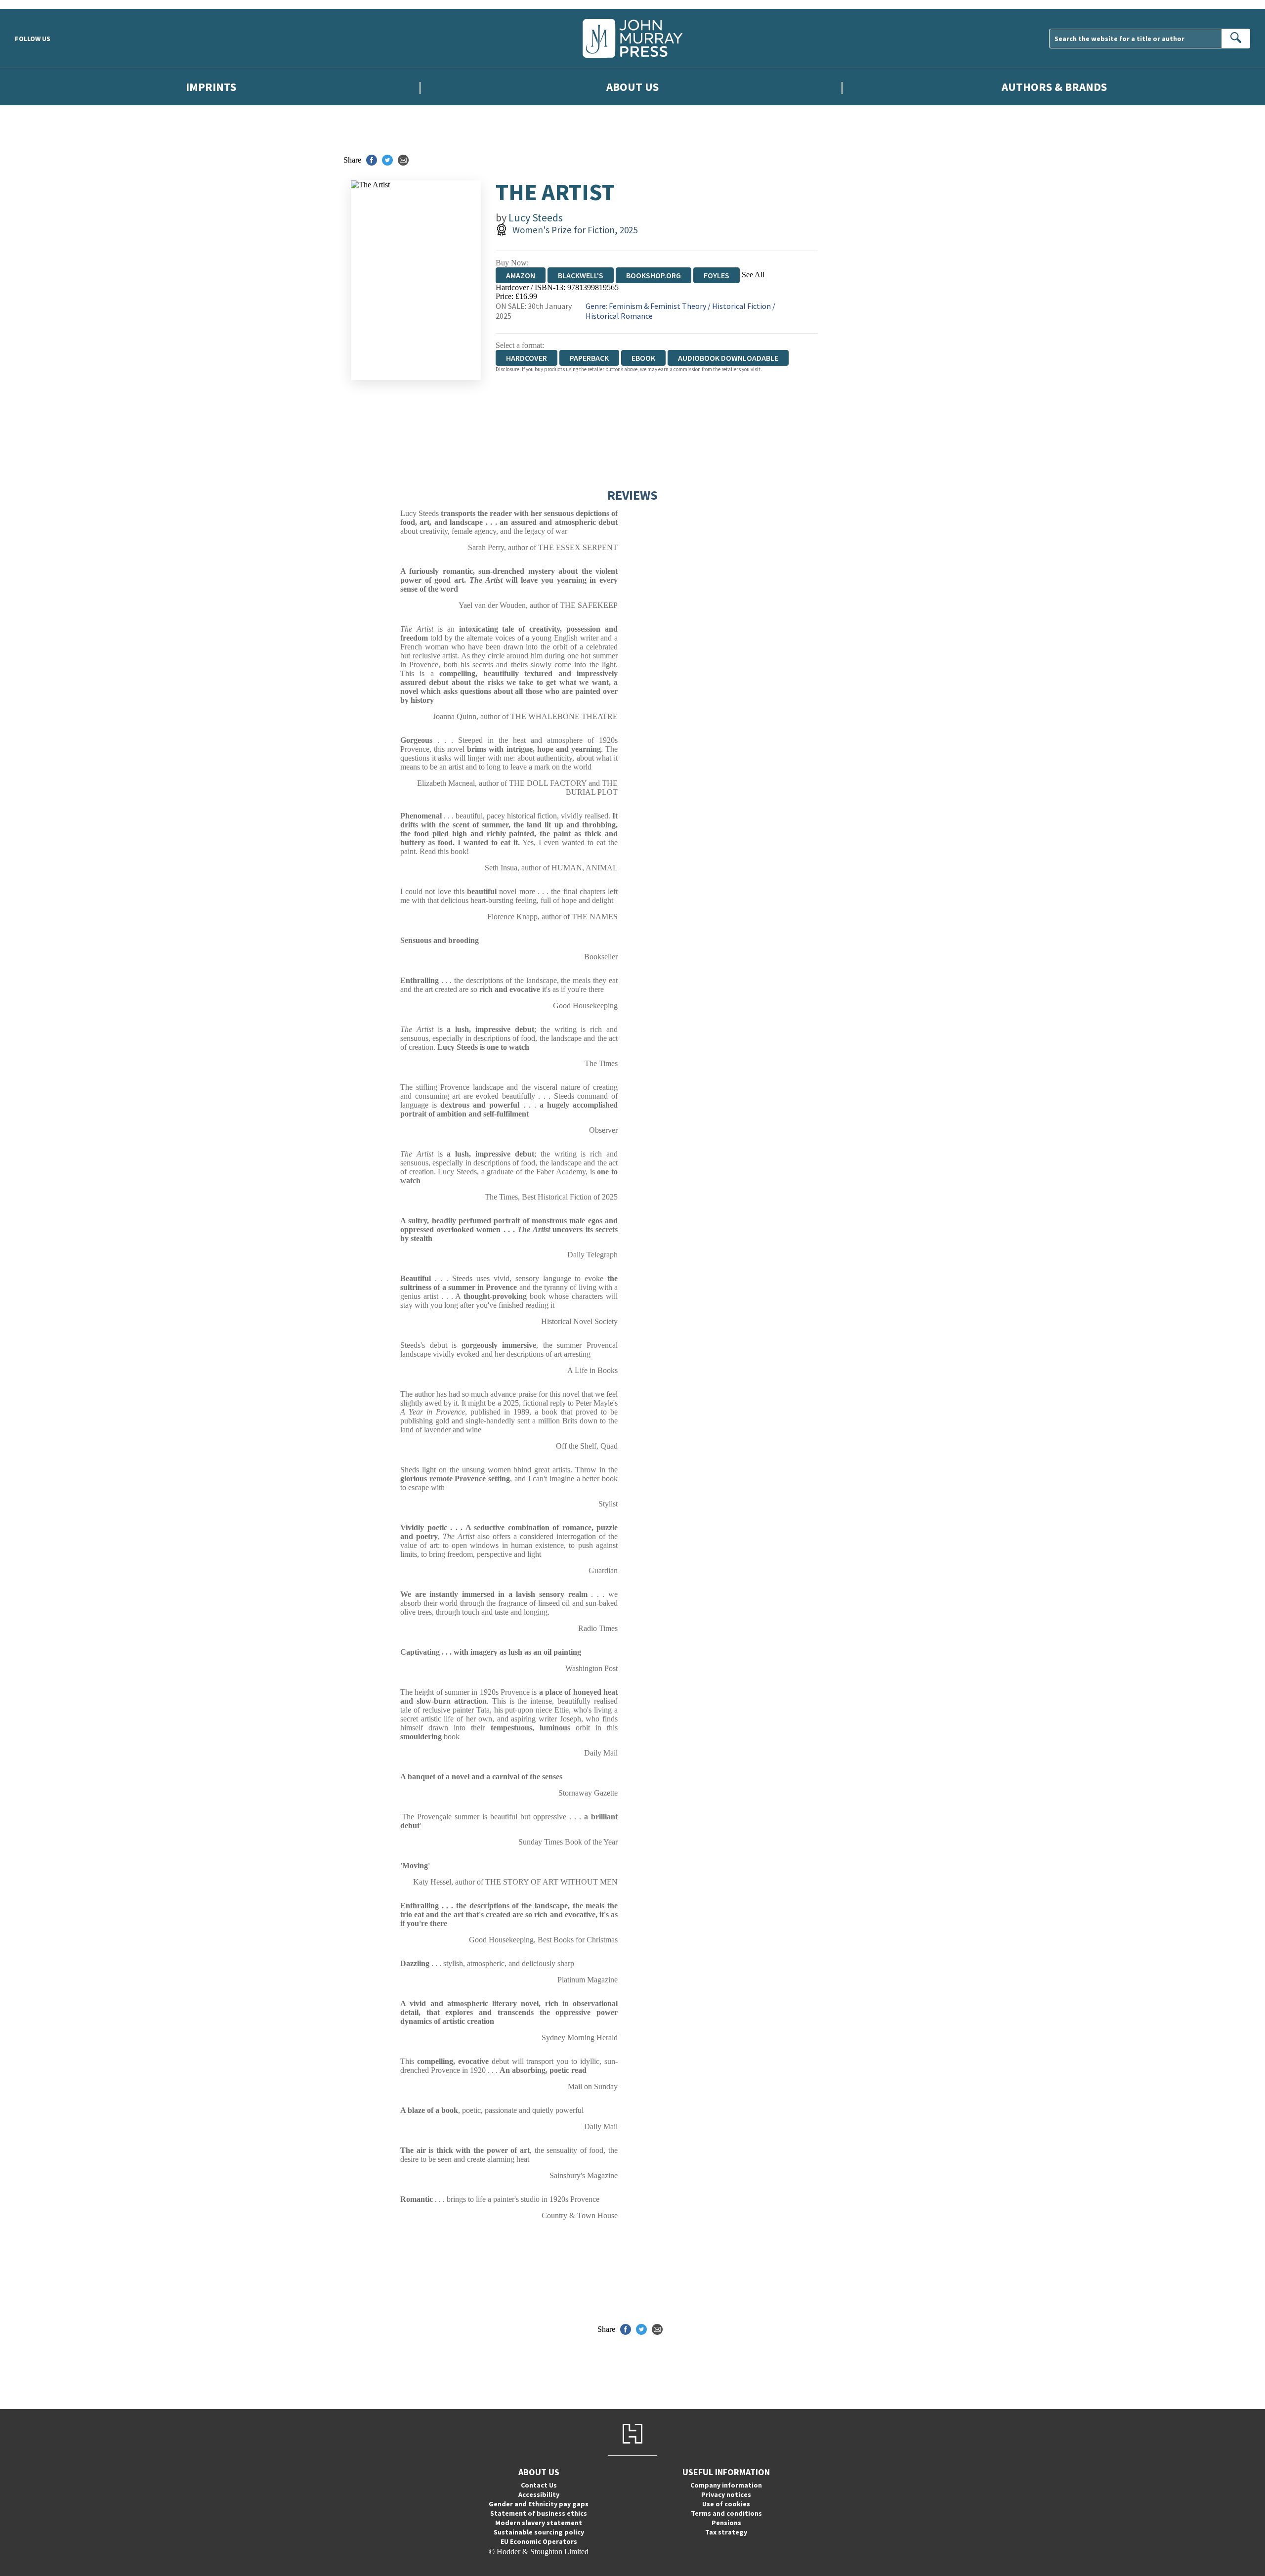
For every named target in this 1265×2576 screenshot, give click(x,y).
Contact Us (539, 2485)
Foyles (717, 275)
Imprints (211, 87)
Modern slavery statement (539, 2523)
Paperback (589, 358)
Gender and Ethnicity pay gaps (539, 2504)
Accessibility (539, 2494)
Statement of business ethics (539, 2513)
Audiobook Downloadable (728, 358)
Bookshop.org (654, 275)
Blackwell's (581, 275)
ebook (643, 358)
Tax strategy (726, 2532)
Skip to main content (32, 4)
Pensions (726, 2523)
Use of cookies (726, 2504)
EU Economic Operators (539, 2541)
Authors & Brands (1054, 87)
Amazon (521, 275)
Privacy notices (726, 2494)
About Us (632, 87)
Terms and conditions (726, 2513)
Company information (726, 2485)
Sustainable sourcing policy (539, 2532)
